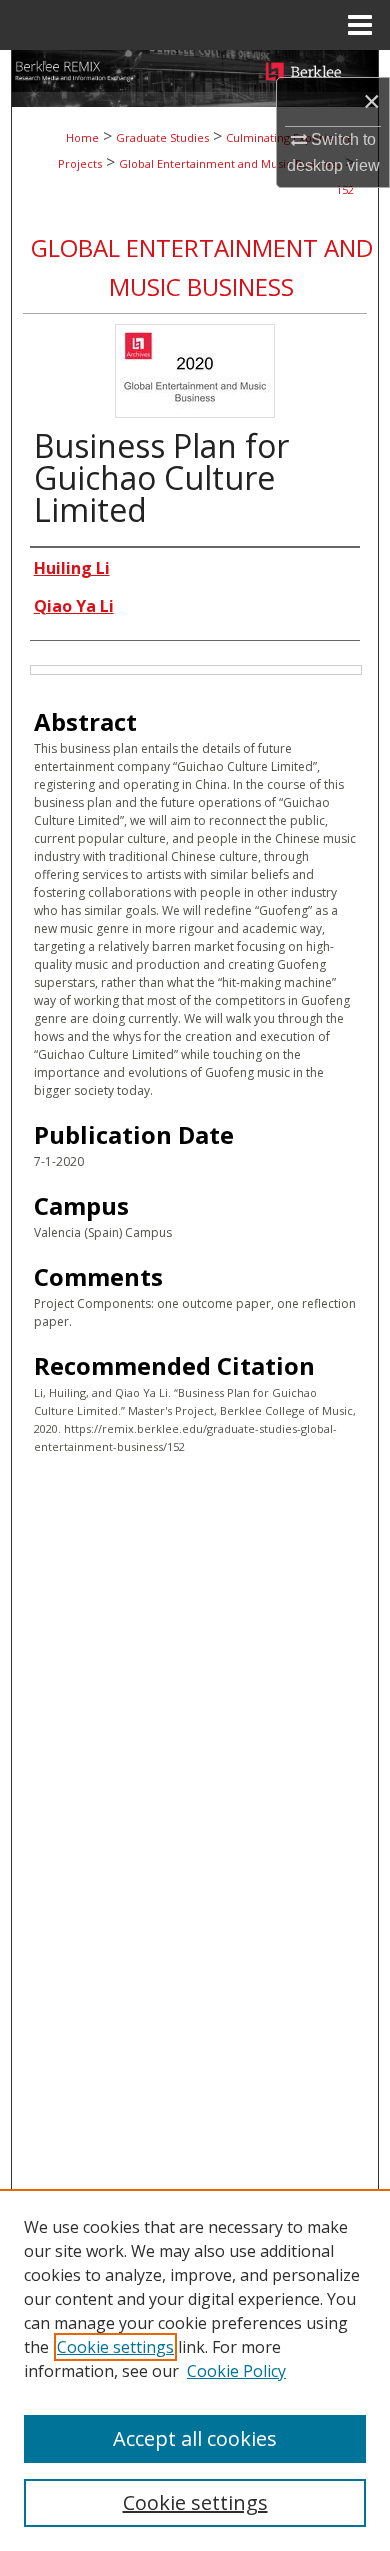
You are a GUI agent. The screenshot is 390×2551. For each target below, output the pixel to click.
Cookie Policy (236, 2371)
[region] (195, 2370)
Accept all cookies (195, 2438)
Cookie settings (115, 2347)
